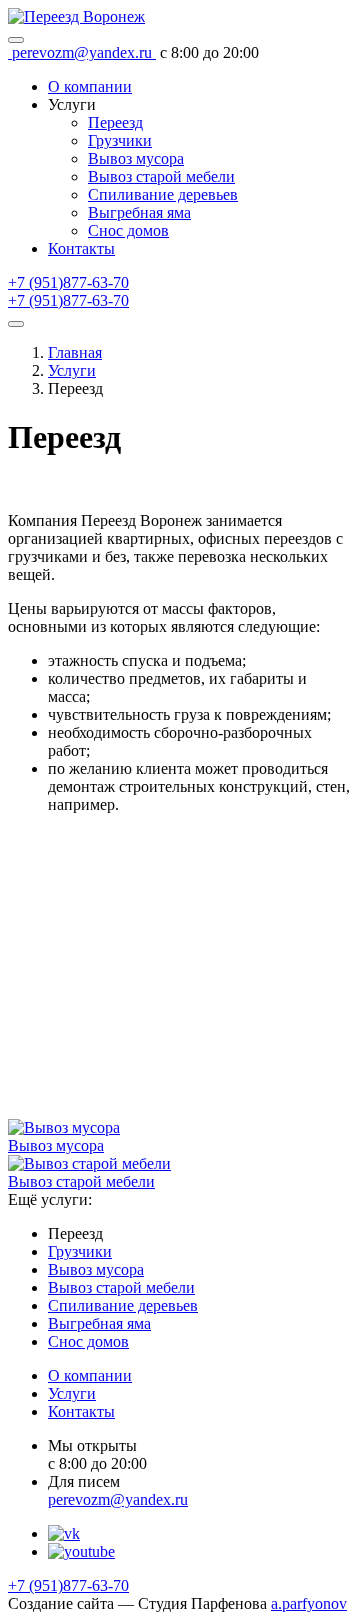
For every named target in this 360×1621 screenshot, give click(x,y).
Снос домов (128, 230)
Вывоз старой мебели (161, 176)
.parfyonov (309, 1603)
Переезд (115, 122)
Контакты (81, 1411)
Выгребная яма (139, 212)
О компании (90, 1375)
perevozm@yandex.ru (118, 1499)
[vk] (64, 1533)
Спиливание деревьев (163, 194)
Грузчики (120, 140)
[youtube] (81, 1551)
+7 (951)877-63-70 (68, 282)
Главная (75, 352)
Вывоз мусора (136, 158)
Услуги (72, 370)
